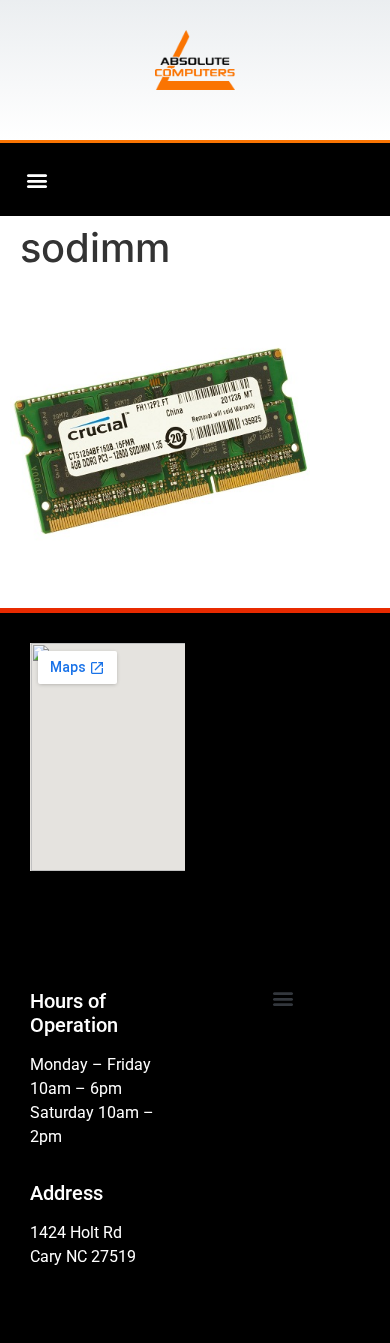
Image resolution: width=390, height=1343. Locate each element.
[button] (36, 179)
